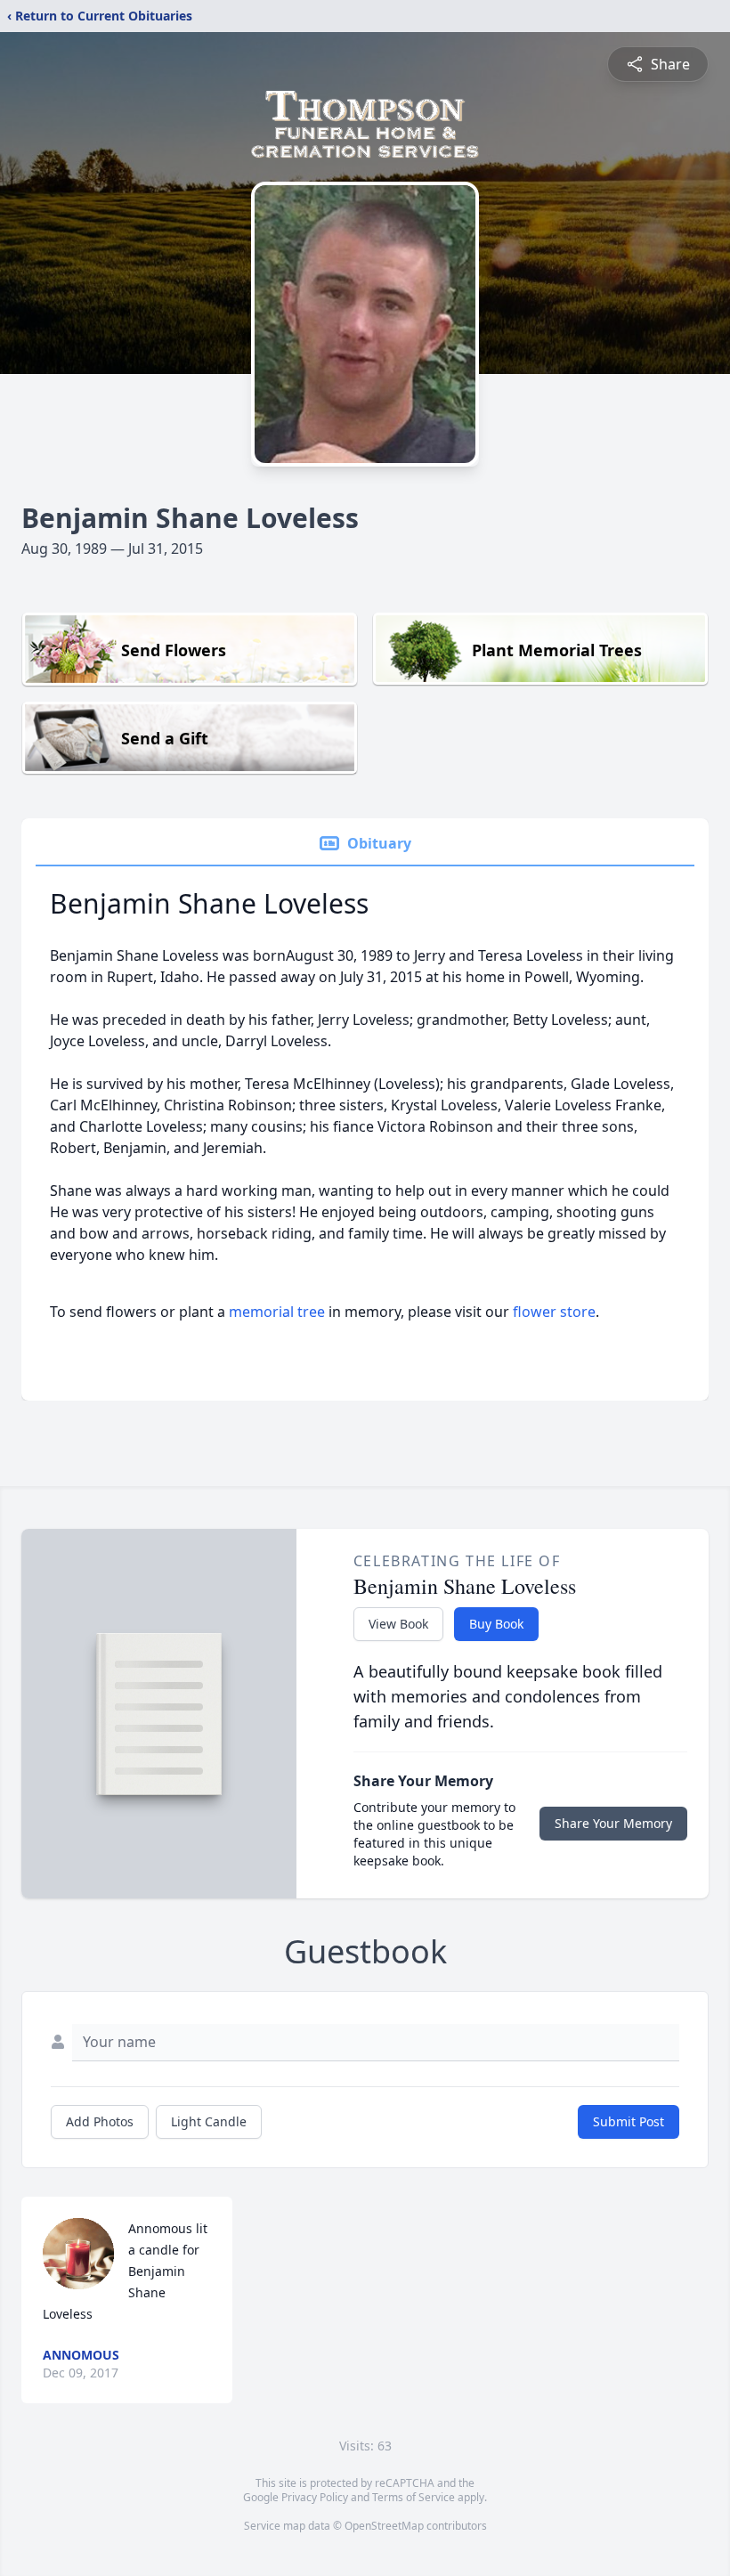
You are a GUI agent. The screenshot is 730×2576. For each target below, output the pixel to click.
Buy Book (496, 1624)
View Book (398, 1624)
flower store (554, 1312)
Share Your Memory (613, 1823)
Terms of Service (414, 2497)
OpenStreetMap (384, 2526)
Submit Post (629, 2121)
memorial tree (277, 1312)
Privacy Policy (315, 2497)
